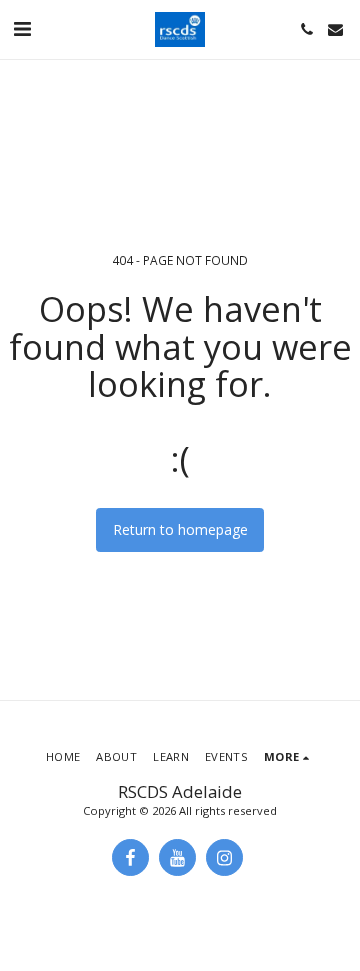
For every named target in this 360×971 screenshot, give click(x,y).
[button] (22, 28)
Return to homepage (180, 529)
